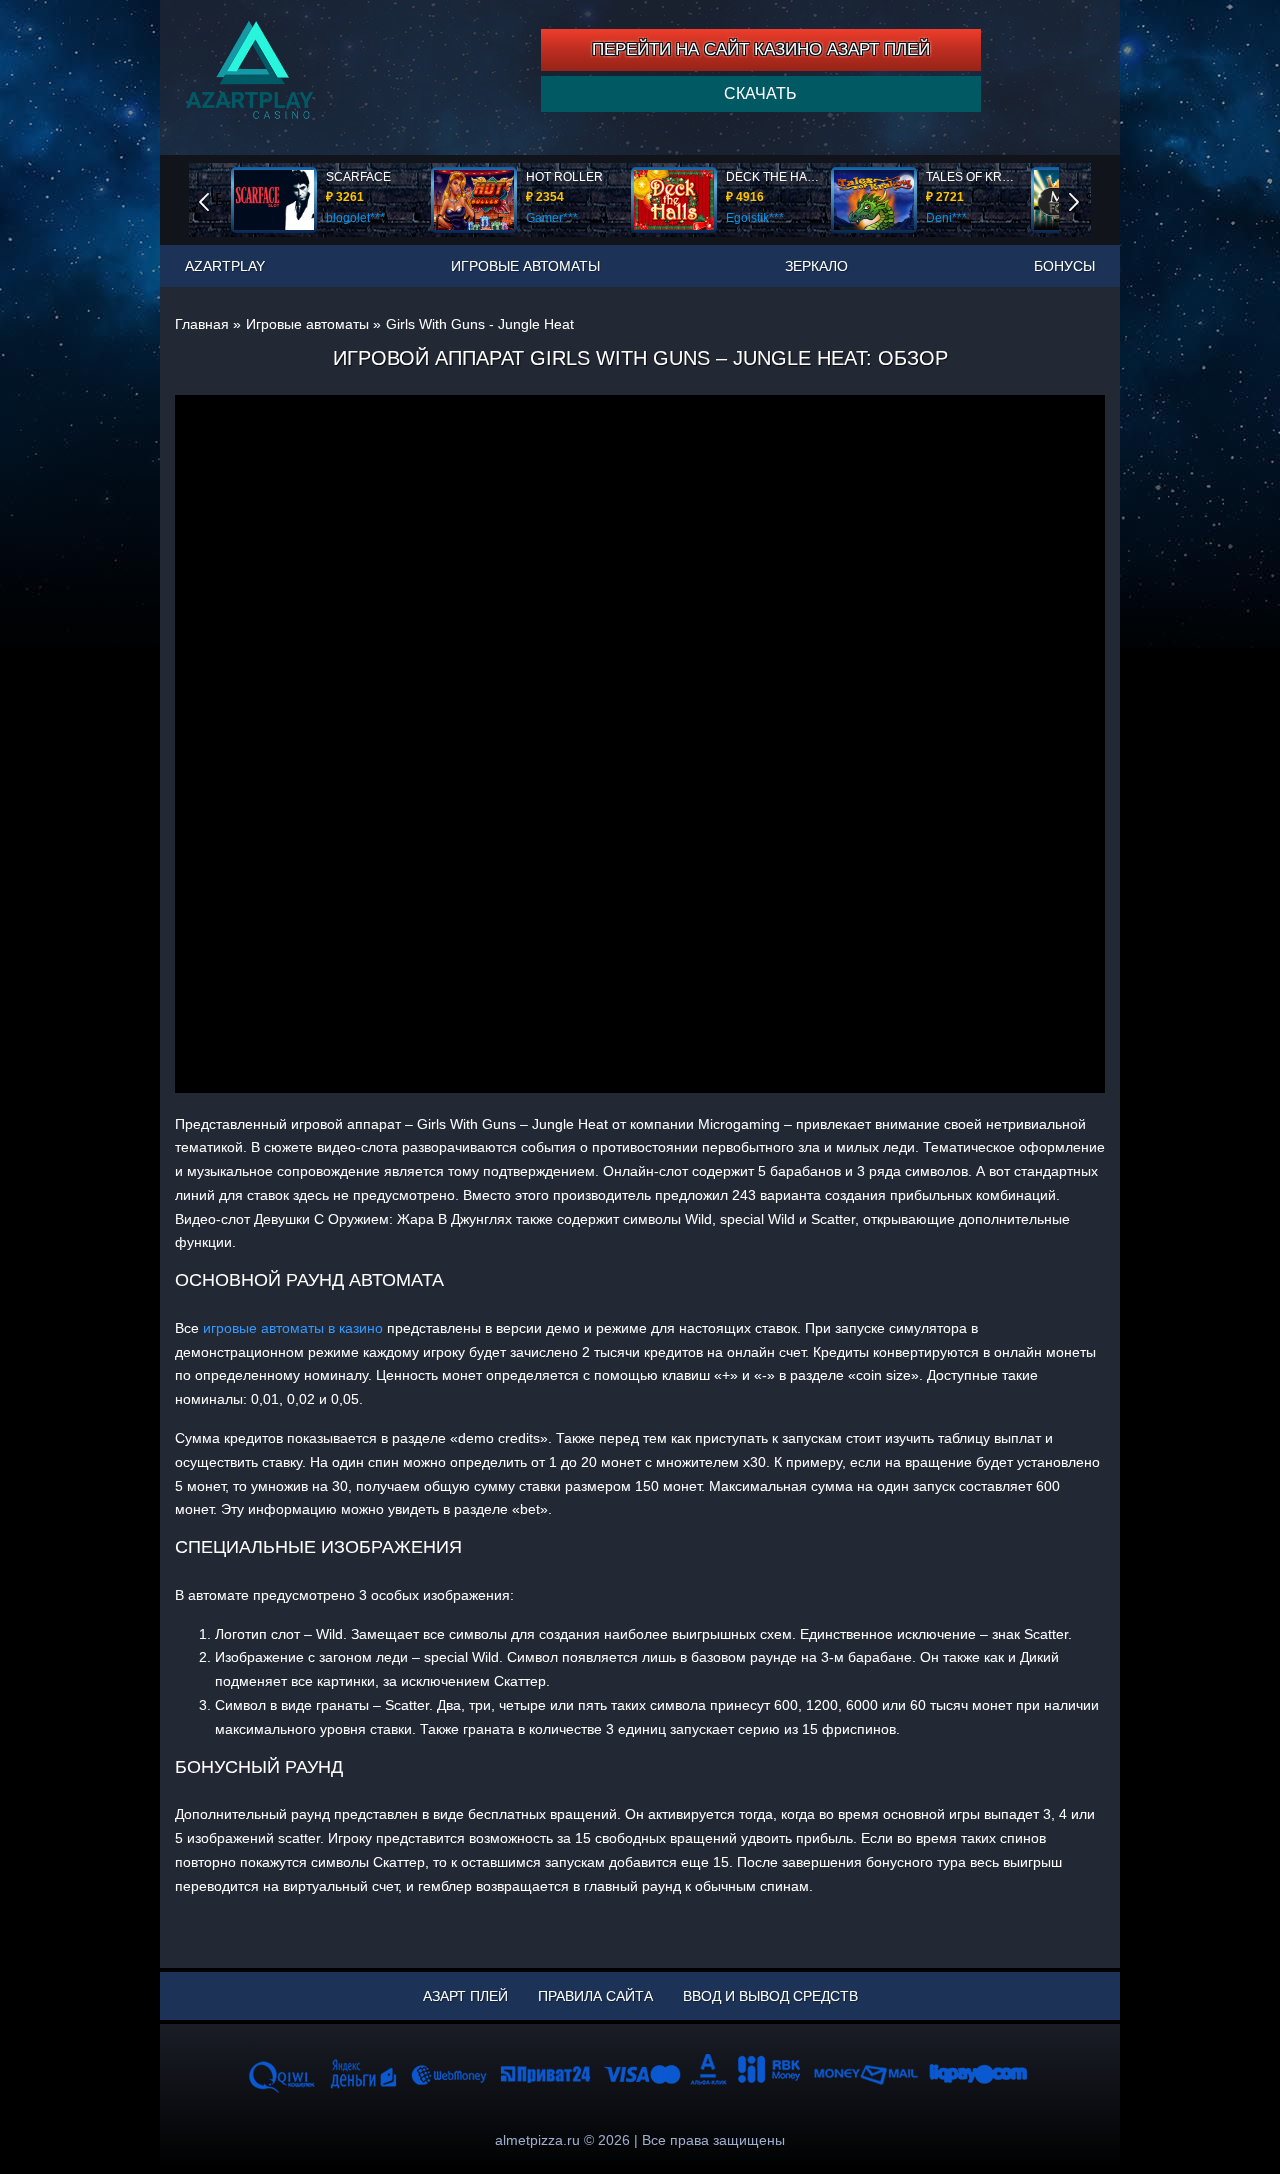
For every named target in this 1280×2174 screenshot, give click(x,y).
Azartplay (225, 266)
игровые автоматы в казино (293, 1328)
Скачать (760, 93)
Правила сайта (595, 1996)
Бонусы (1064, 266)
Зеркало (816, 266)
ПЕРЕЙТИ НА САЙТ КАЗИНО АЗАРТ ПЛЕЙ (761, 49)
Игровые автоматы (525, 266)
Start (1088, 199)
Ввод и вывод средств (770, 1996)
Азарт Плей (465, 1996)
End (218, 199)
